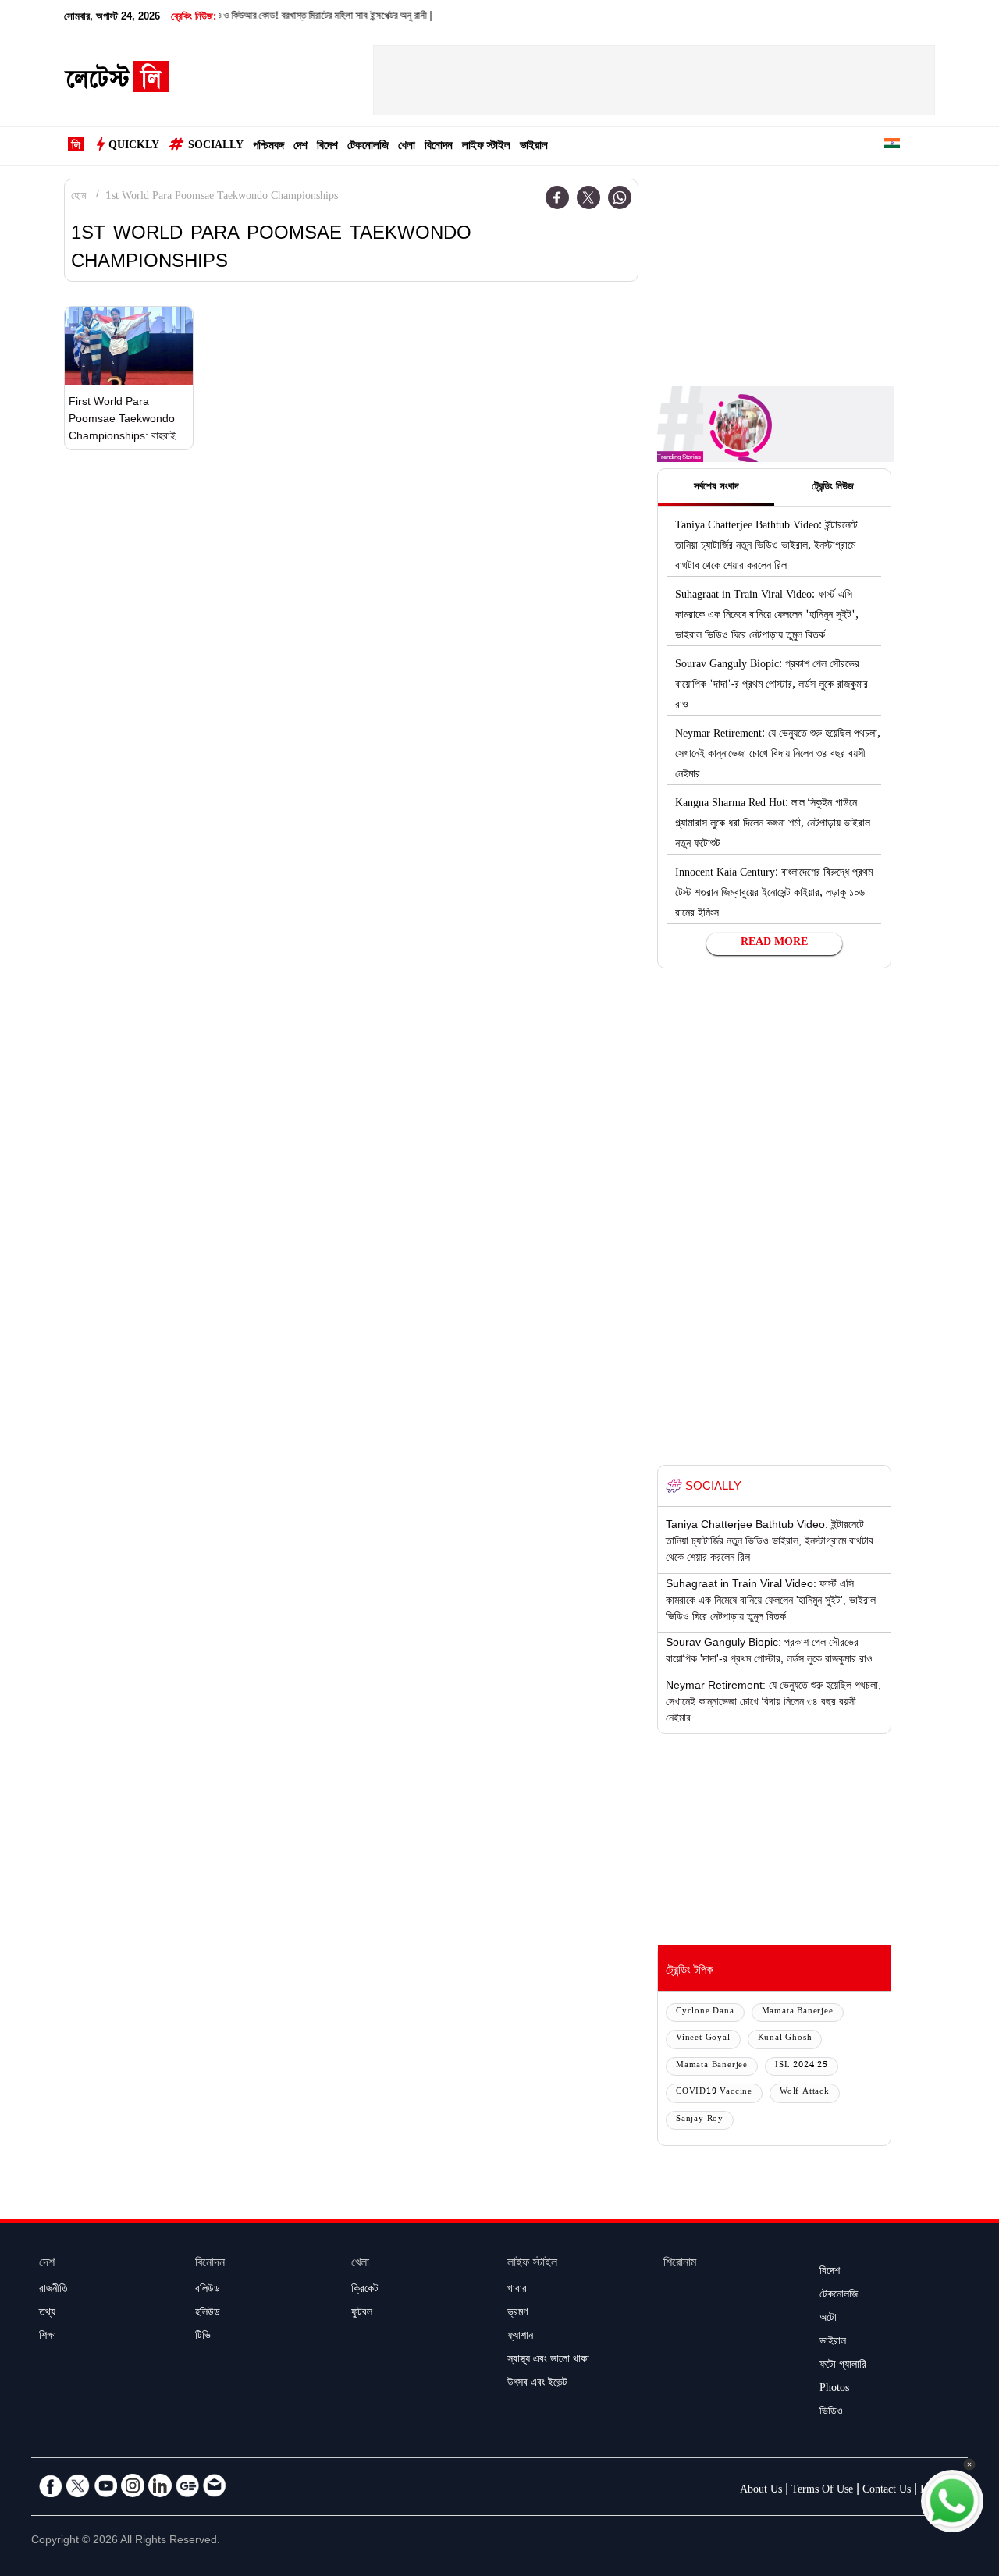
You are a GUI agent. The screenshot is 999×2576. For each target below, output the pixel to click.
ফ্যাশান (520, 2337)
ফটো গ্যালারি (843, 2366)
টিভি (203, 2337)
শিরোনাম (680, 2264)
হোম (78, 197)
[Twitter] (588, 197)
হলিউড (208, 2314)
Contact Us (887, 2491)
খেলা (407, 147)
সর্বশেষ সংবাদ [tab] (716, 488)
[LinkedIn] (160, 2485)
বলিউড (208, 2290)
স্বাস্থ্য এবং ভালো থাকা (548, 2361)
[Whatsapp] (620, 197)
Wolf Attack (805, 2093)
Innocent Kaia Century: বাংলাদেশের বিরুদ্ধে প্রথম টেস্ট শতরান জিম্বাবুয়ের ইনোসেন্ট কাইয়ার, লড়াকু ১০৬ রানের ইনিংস (774, 894)
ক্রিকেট (365, 2290)
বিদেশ (327, 147)
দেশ (300, 147)
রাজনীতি (53, 2290)
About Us (761, 2491)
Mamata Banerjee (798, 2012)
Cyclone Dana (705, 2012)
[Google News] (187, 2485)
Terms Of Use (822, 2491)
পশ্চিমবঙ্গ (268, 147)
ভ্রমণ (517, 2314)
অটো (828, 2319)
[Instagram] (133, 2485)
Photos (834, 2389)
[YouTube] (105, 2485)
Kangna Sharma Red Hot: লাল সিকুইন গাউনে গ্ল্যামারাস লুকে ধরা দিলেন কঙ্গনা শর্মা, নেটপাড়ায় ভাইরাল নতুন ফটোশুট (773, 825)
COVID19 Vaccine (714, 2093)
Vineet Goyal (703, 2039)
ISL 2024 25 (802, 2066)
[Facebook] (557, 197)
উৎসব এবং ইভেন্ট (537, 2384)
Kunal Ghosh (785, 2039)
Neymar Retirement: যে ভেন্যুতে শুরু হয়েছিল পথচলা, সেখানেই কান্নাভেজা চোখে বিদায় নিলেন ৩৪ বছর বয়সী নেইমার (778, 755)
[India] (892, 146)
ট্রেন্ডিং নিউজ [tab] (833, 488)
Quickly (134, 147)
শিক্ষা (48, 2337)
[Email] (215, 2485)
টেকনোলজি (368, 147)
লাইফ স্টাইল (486, 147)
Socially (216, 147)
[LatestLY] (116, 81)
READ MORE (774, 943)
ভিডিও (831, 2413)
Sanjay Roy (700, 2120)
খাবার (517, 2290)
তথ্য (47, 2314)
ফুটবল (362, 2314)
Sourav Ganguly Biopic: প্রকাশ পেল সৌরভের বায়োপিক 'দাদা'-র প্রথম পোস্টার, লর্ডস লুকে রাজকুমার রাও (771, 686)
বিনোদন (439, 147)
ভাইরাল (534, 147)
